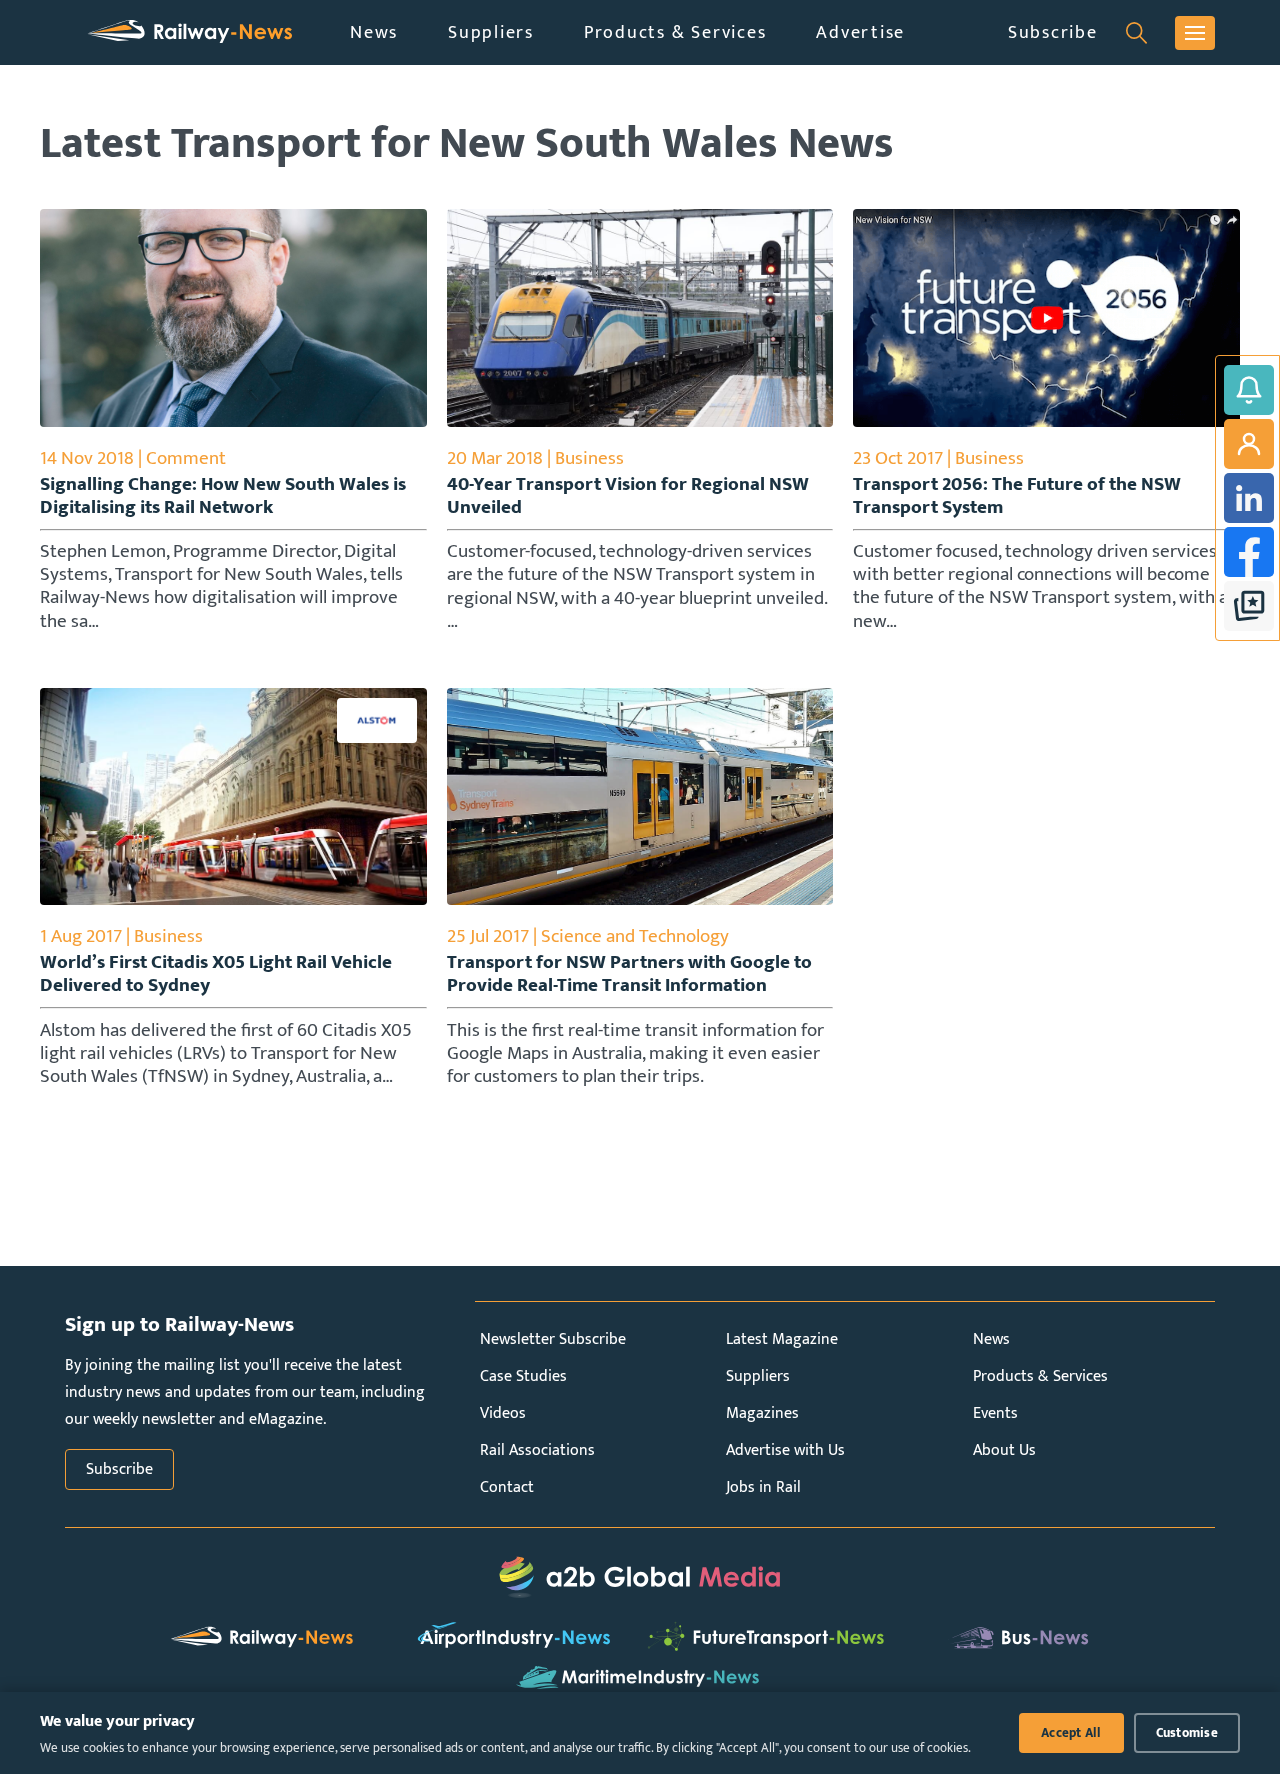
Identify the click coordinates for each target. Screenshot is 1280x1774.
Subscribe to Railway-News (1249, 390)
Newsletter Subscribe (553, 1339)
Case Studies (523, 1376)
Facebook (1249, 552)
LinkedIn (1249, 498)
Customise (1187, 1733)
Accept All (1071, 1733)
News (374, 32)
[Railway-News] (190, 32)
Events (995, 1413)
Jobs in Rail (763, 1487)
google (1249, 606)
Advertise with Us (785, 1450)
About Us (1004, 1450)
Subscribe (1053, 32)
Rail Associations (537, 1450)
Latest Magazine (782, 1339)
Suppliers (491, 32)
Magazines (762, 1413)
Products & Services (675, 32)
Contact (507, 1487)
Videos (503, 1413)
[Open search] (1136, 33)
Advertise (860, 32)
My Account (1249, 444)
